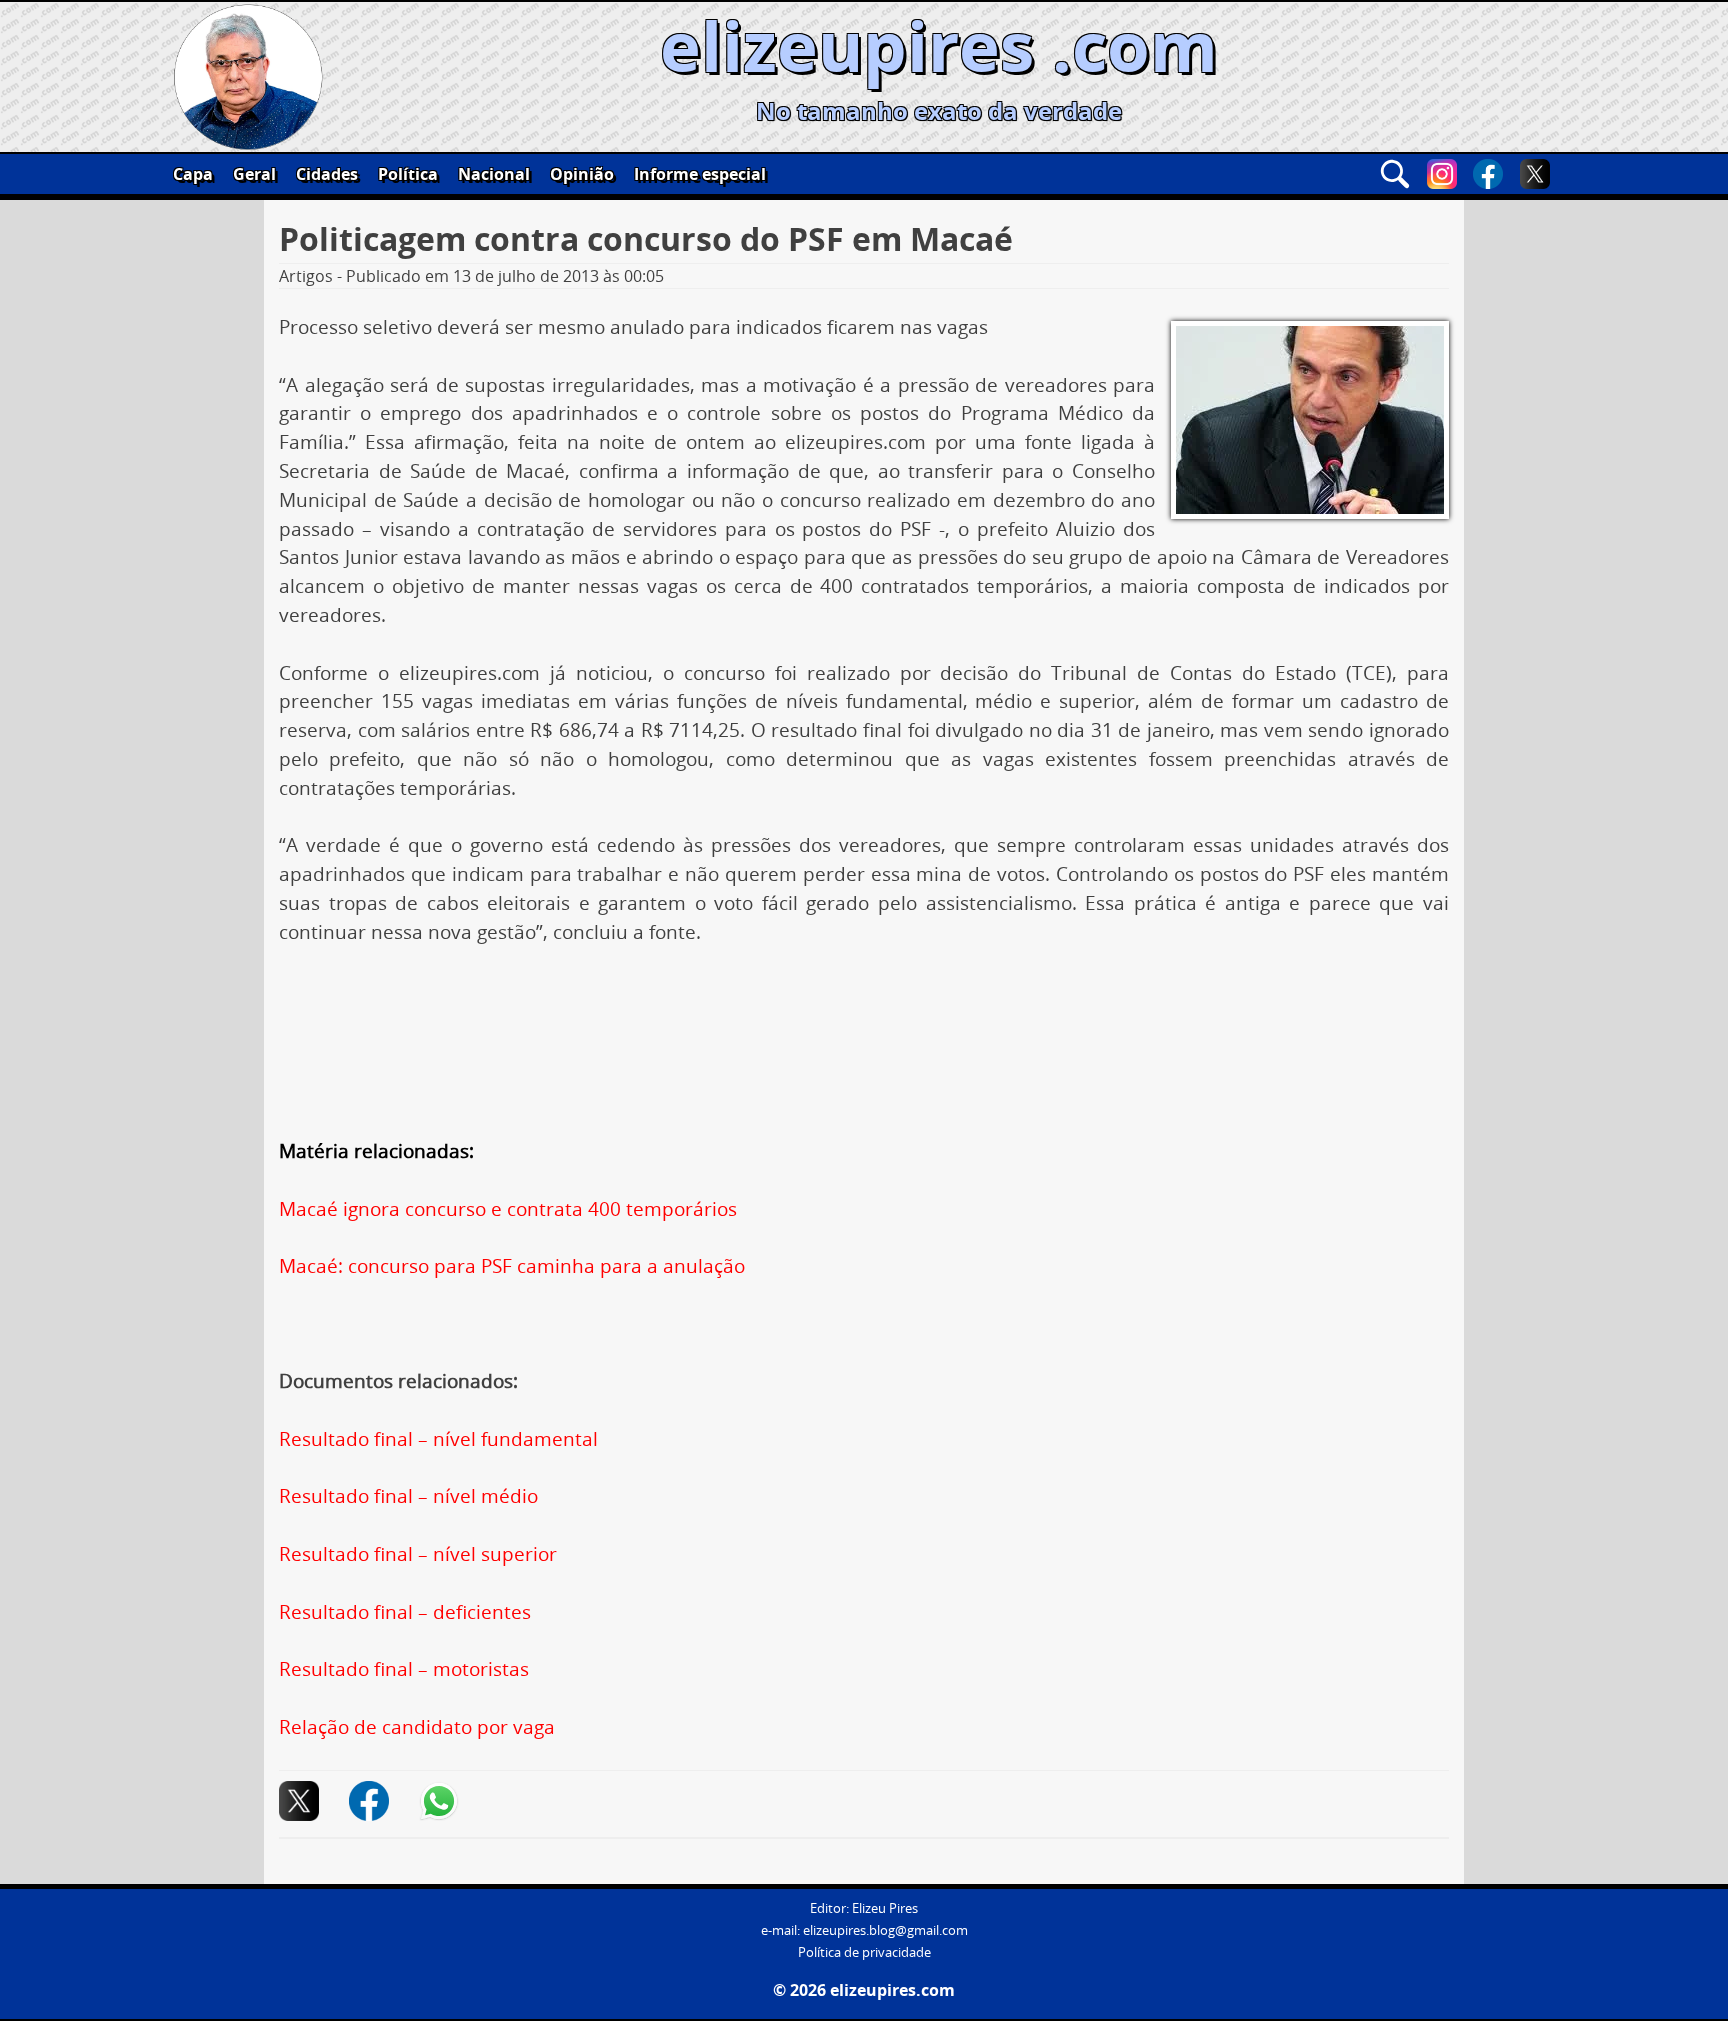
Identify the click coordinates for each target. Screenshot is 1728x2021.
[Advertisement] (864, 1020)
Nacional (494, 174)
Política (408, 174)
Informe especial (700, 174)
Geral (254, 174)
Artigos (306, 276)
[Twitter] (1535, 174)
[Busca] (1395, 174)
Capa (193, 174)
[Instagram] (1442, 174)
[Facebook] (1488, 174)
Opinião (582, 174)
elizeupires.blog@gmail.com (885, 1930)
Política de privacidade (864, 1952)
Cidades (327, 174)
